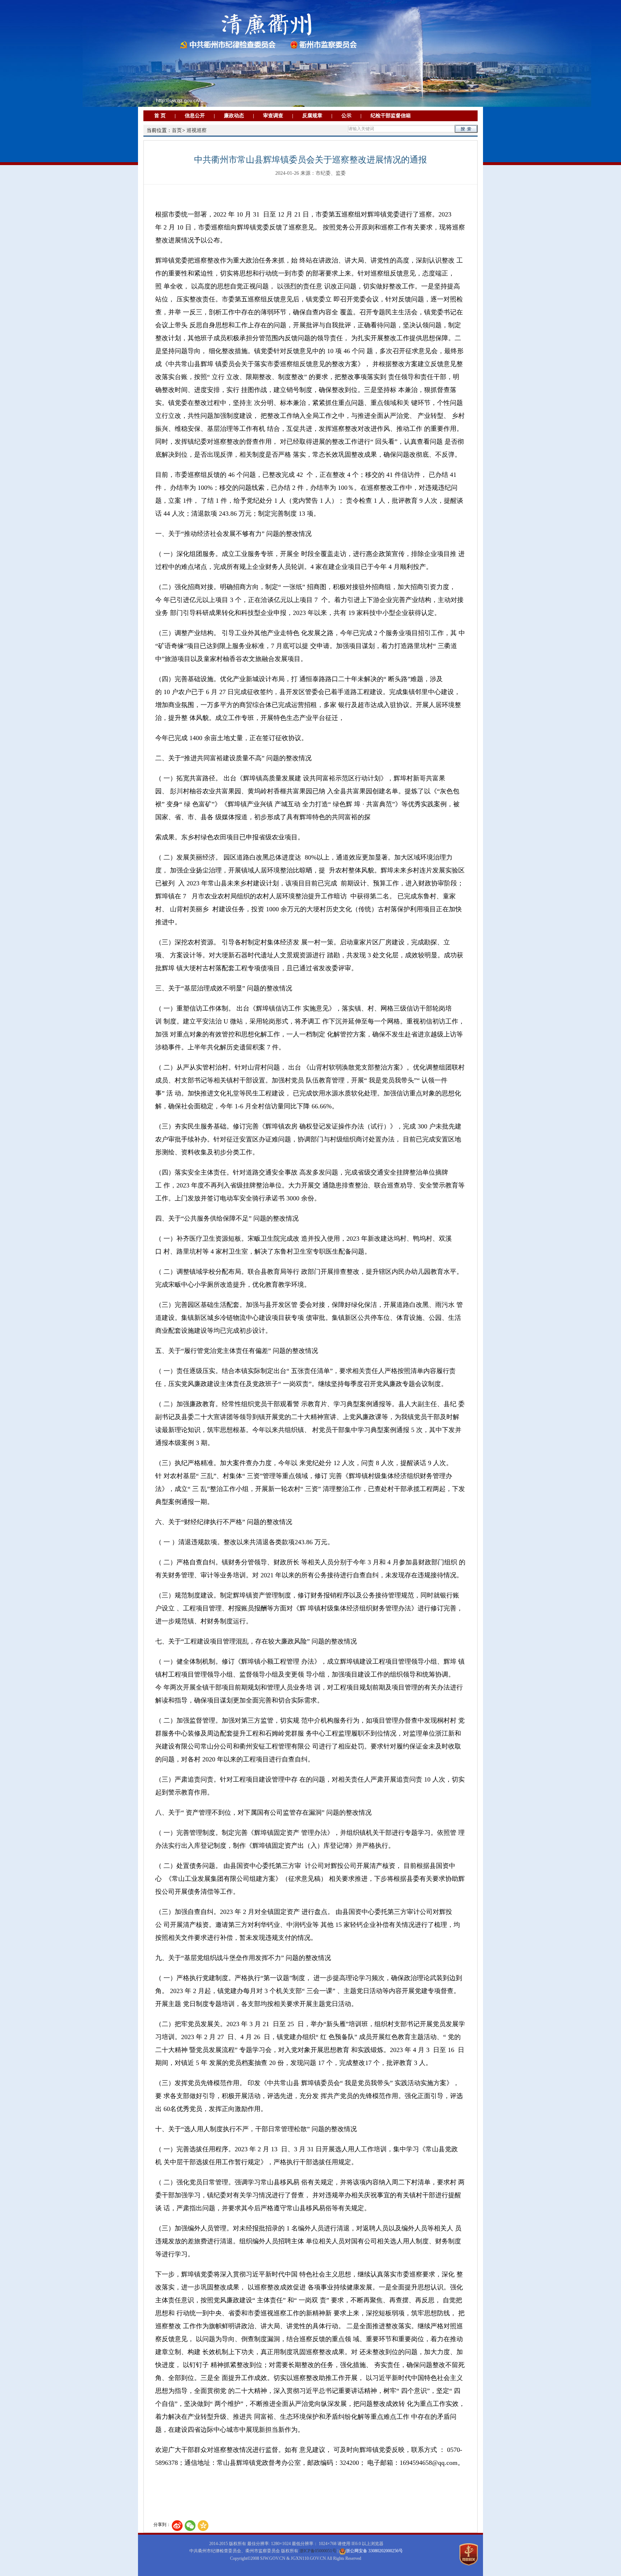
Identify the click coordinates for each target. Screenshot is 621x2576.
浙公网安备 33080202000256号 (374, 2551)
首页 (177, 130)
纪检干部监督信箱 (391, 116)
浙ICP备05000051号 (318, 2551)
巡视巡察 (197, 130)
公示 (346, 116)
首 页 (160, 116)
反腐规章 (312, 116)
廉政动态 (234, 116)
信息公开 (195, 116)
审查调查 (273, 116)
